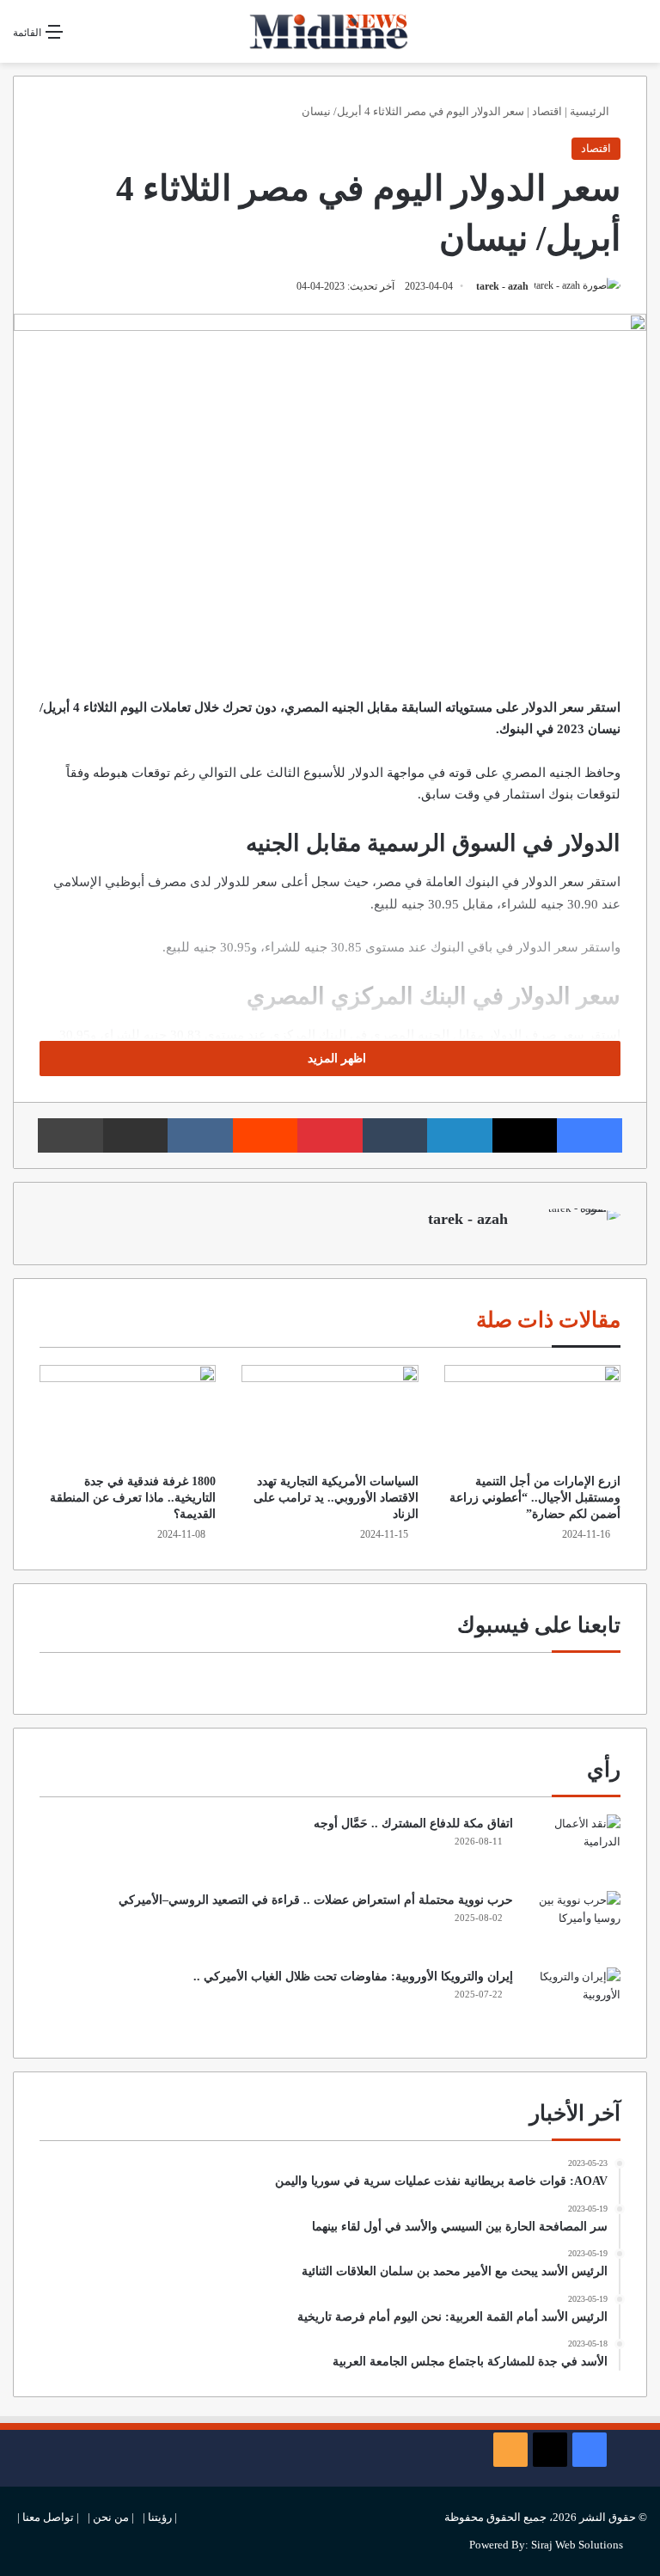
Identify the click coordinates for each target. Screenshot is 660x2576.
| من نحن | (111, 2517)
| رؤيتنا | (160, 2517)
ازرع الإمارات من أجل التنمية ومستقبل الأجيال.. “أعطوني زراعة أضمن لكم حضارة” (535, 1498)
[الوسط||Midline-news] (330, 31)
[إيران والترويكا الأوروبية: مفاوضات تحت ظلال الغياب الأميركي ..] (573, 2000)
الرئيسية (591, 111)
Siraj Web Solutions (577, 2545)
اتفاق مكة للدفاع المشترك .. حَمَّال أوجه (413, 1823)
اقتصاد (547, 111)
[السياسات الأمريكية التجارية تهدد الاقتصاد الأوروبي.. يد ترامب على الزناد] (330, 1415)
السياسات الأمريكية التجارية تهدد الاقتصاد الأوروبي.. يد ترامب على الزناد (336, 1498)
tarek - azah (502, 286)
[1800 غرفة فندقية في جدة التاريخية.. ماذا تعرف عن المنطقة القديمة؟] (128, 1415)
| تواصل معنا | (48, 2517)
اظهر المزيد (335, 1059)
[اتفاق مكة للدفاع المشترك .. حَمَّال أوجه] (573, 1847)
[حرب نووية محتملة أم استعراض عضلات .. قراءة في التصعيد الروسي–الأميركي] (573, 1923)
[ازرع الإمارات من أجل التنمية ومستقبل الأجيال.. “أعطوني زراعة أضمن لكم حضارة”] (532, 1415)
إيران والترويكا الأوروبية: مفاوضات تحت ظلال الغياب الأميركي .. (353, 1976)
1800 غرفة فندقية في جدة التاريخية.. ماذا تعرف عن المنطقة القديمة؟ (133, 1498)
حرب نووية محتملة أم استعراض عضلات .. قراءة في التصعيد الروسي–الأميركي (316, 1900)
